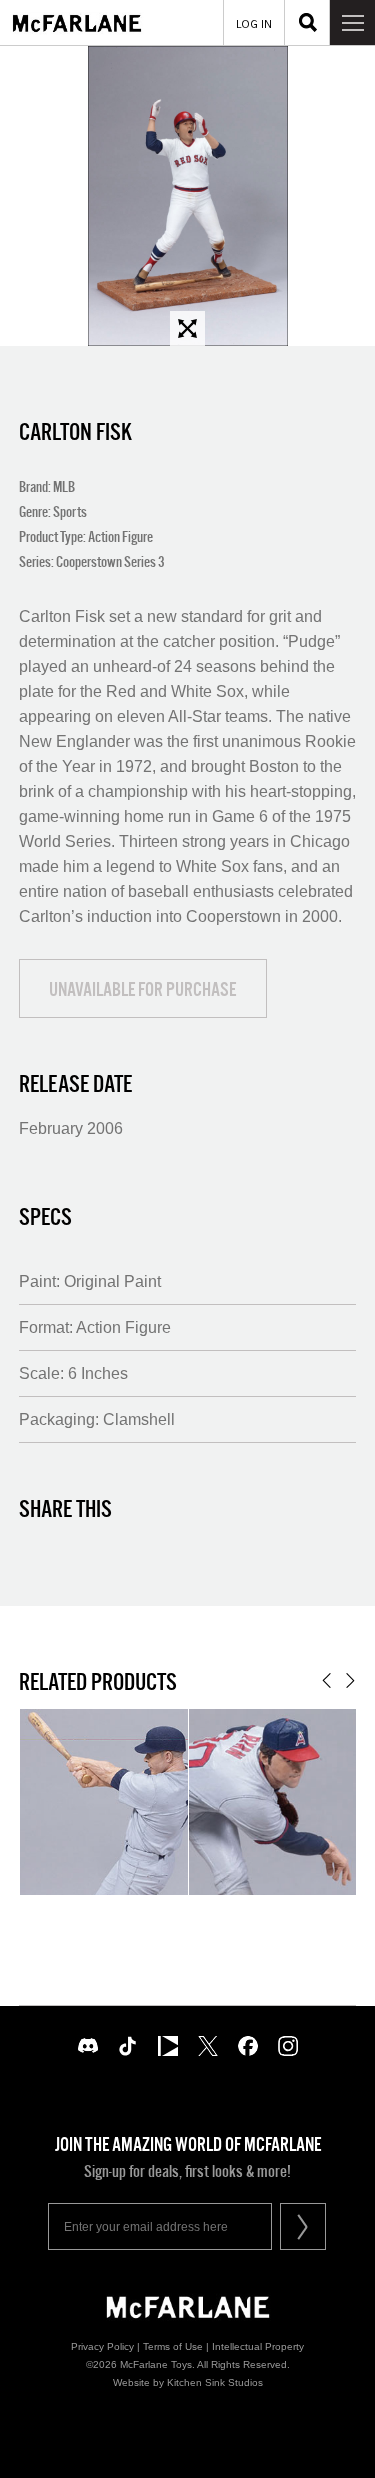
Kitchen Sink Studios (215, 2382)
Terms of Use (173, 2346)
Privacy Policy (102, 2346)
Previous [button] (326, 1680)
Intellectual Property (258, 2346)
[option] (187, 196)
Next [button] (350, 1680)
